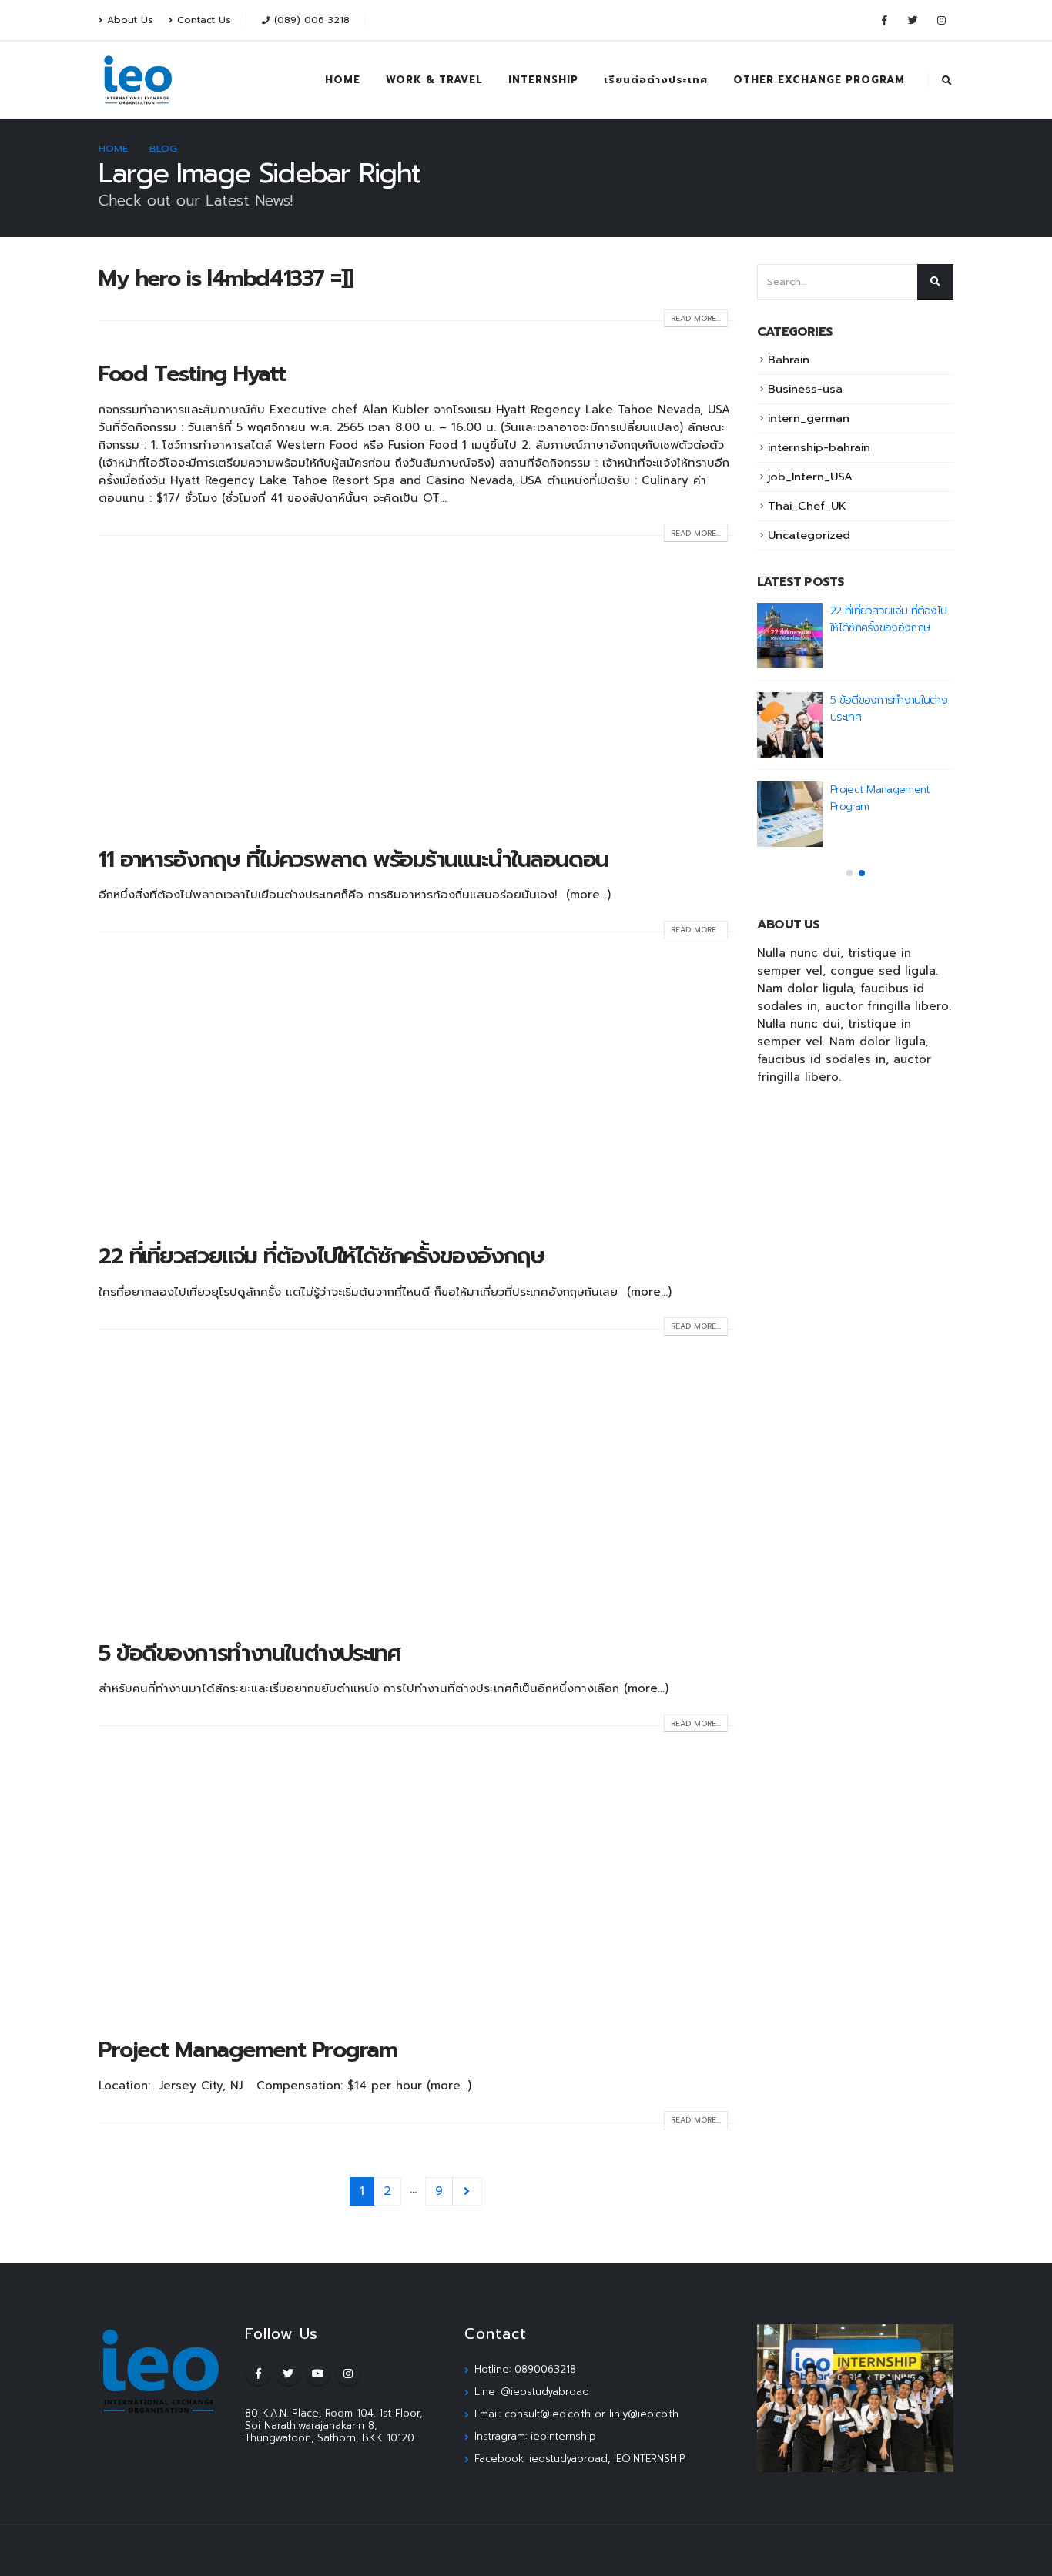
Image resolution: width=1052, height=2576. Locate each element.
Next (467, 2191)
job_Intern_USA (810, 477)
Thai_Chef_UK (807, 506)
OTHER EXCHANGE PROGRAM (819, 80)
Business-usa (805, 389)
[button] (849, 873)
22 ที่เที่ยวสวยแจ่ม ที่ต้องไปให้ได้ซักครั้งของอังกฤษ (321, 1256)
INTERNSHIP (543, 80)
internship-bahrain (819, 447)
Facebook (258, 2374)
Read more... (696, 318)
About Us (130, 20)
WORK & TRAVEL (434, 80)
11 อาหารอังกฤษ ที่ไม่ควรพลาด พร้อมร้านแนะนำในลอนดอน (353, 860)
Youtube (318, 2374)
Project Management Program (248, 2050)
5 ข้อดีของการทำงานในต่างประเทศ (250, 1653)
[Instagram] (941, 20)
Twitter (288, 2374)
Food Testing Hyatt (192, 374)
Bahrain (789, 360)
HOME (343, 80)
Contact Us (204, 20)
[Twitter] (913, 20)
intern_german (809, 418)
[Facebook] (884, 20)
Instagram (348, 2374)
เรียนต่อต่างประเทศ (656, 80)
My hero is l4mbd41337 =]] (226, 278)
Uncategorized (809, 535)
